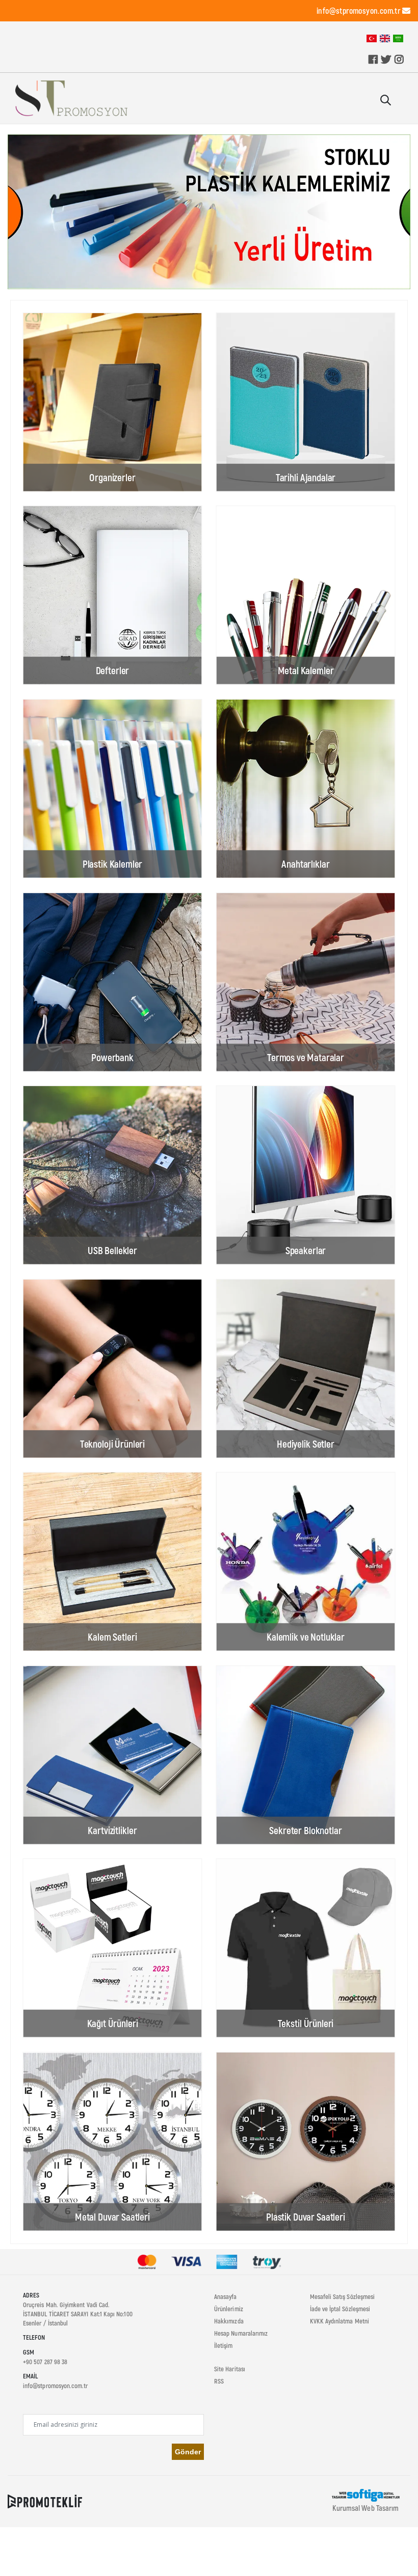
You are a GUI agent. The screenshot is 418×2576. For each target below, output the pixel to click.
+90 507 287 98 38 (45, 2362)
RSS (219, 2381)
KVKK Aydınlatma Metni (339, 2321)
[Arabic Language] (398, 38)
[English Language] (385, 38)
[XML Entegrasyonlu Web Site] (45, 2501)
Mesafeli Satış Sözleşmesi (343, 2296)
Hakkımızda (229, 2321)
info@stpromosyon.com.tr (358, 10)
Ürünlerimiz (229, 2309)
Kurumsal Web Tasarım (365, 2508)
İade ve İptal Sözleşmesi (340, 2309)
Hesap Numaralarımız (241, 2333)
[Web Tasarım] (365, 2495)
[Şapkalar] (209, 212)
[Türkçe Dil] (372, 38)
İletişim (224, 2345)
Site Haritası (230, 2369)
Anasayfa (226, 2296)
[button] (385, 101)
